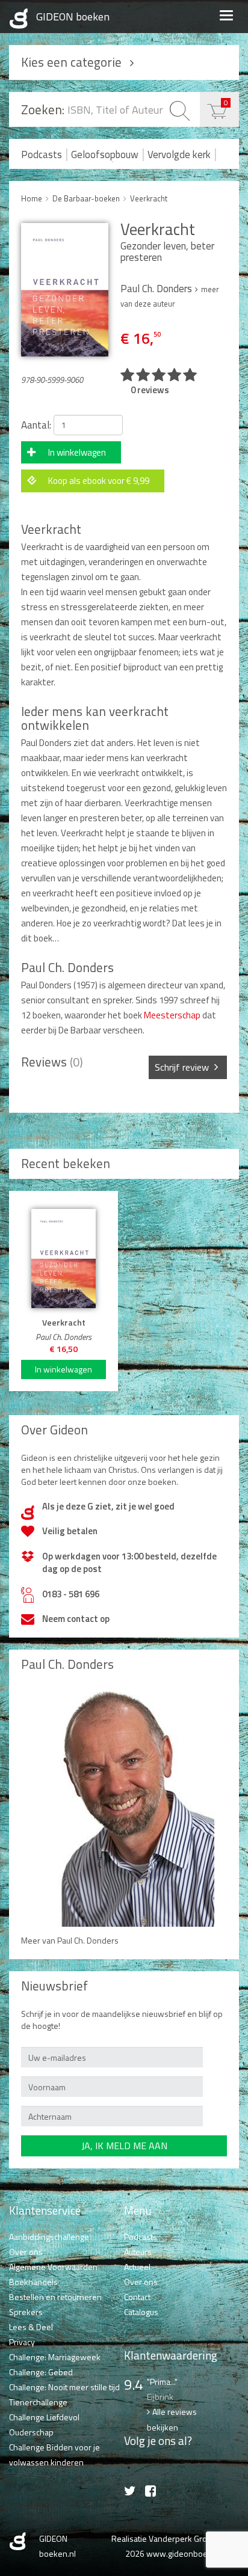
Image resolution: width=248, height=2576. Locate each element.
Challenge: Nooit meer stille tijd (64, 2387)
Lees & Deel (31, 2327)
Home (32, 198)
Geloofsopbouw (105, 154)
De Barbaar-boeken (86, 198)
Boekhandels (33, 2282)
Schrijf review (182, 1067)
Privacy (22, 2342)
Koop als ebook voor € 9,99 (99, 481)
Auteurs (138, 2252)
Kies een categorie (71, 62)
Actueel (137, 2267)
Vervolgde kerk (179, 154)
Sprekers (26, 2312)
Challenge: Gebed (41, 2372)
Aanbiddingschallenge (49, 2237)
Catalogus (141, 2312)
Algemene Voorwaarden (53, 2267)
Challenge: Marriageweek (55, 2357)
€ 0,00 (226, 102)
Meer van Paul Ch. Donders (70, 1940)
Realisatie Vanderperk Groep (164, 2538)
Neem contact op (76, 1619)
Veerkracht (149, 198)
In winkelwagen (77, 452)
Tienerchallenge (38, 2402)
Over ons (26, 2252)
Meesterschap (172, 1015)
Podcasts (42, 154)
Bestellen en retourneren (55, 2297)
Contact (137, 2297)
